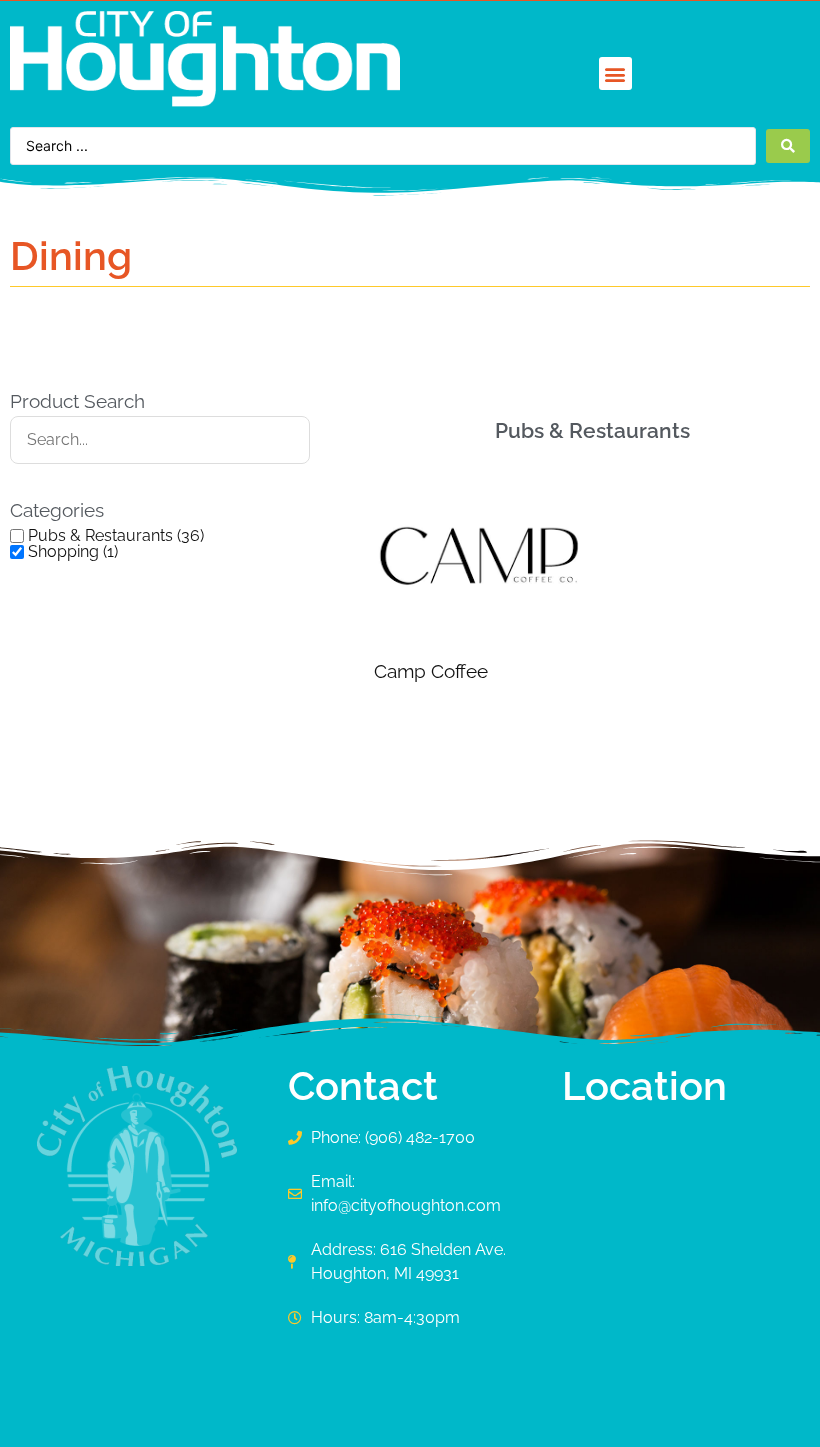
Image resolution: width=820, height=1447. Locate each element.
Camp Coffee (431, 671)
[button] (615, 73)
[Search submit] (788, 146)
